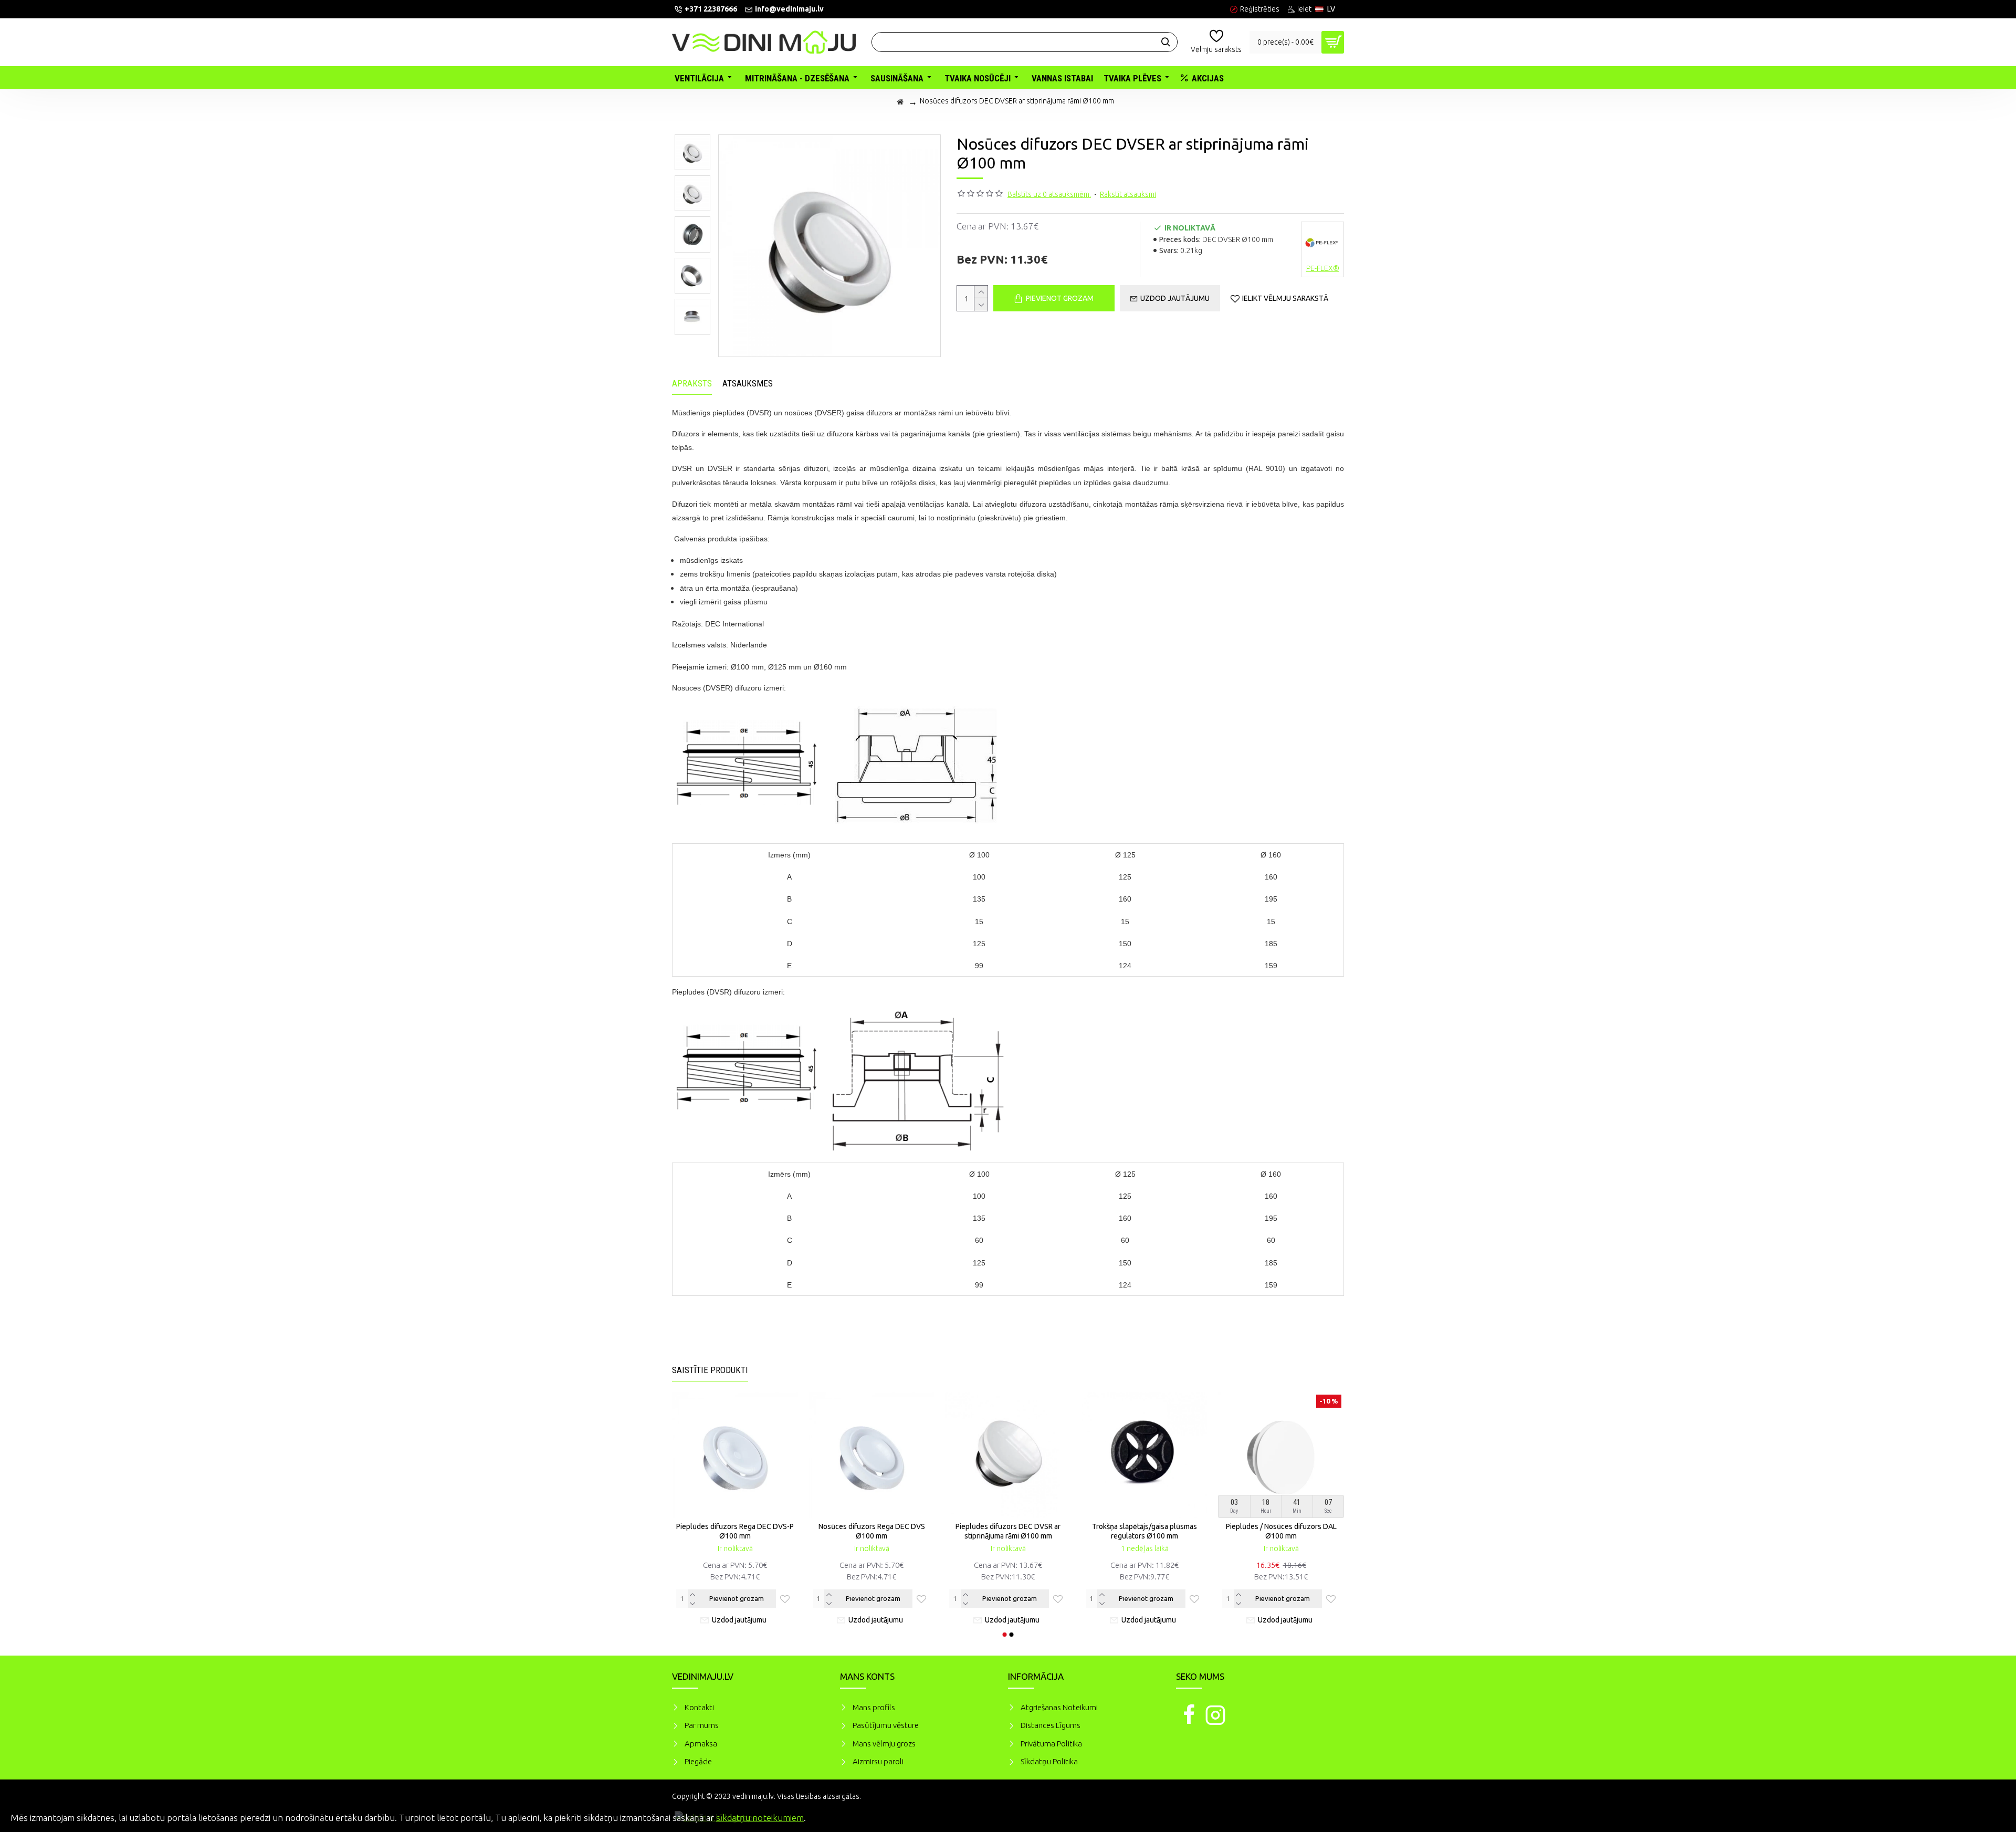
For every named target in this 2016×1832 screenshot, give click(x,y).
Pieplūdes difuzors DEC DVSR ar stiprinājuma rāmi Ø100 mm (1008, 1531)
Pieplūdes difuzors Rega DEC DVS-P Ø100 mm (735, 1531)
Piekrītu (1990, 1816)
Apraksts (692, 383)
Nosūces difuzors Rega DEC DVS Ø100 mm (872, 1531)
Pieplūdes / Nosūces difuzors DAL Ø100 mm (1281, 1531)
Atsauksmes (748, 383)
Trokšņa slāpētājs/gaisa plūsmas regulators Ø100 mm (1144, 1531)
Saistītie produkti (710, 1370)
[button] (1005, 1635)
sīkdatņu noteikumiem (760, 1818)
